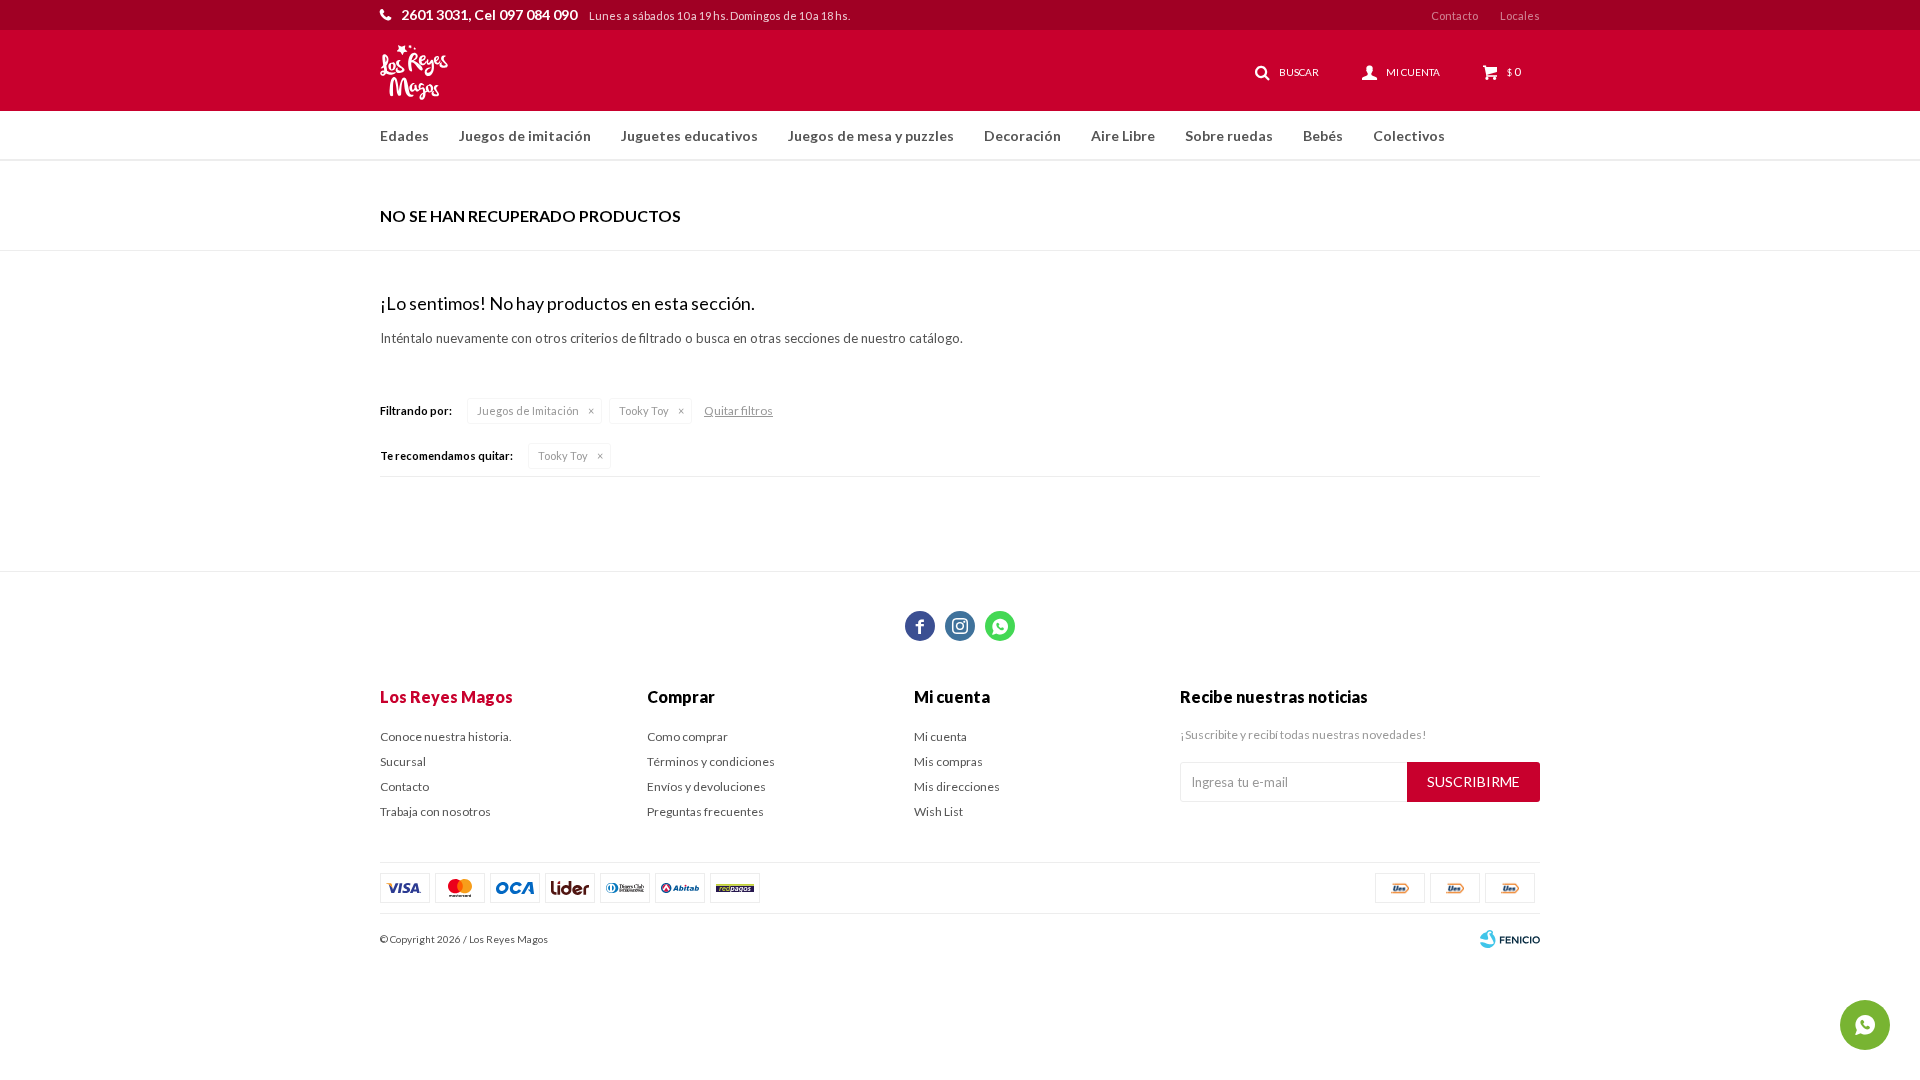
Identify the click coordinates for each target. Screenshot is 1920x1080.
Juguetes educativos (689, 135)
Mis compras (948, 761)
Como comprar (687, 736)
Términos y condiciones (711, 761)
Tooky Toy (644, 410)
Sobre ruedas (1229, 135)
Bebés (1323, 135)
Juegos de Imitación (528, 410)
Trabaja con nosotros (435, 811)
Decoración (1022, 135)
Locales (1520, 15)
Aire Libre (1123, 135)
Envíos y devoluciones (706, 786)
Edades (404, 135)
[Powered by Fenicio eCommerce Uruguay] (1510, 939)
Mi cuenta (940, 736)
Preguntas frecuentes (705, 811)
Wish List (938, 811)
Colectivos (1409, 135)
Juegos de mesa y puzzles (871, 135)
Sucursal (403, 761)
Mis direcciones (957, 786)
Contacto (1454, 15)
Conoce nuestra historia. (446, 736)
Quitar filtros (738, 410)
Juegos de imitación (525, 135)
